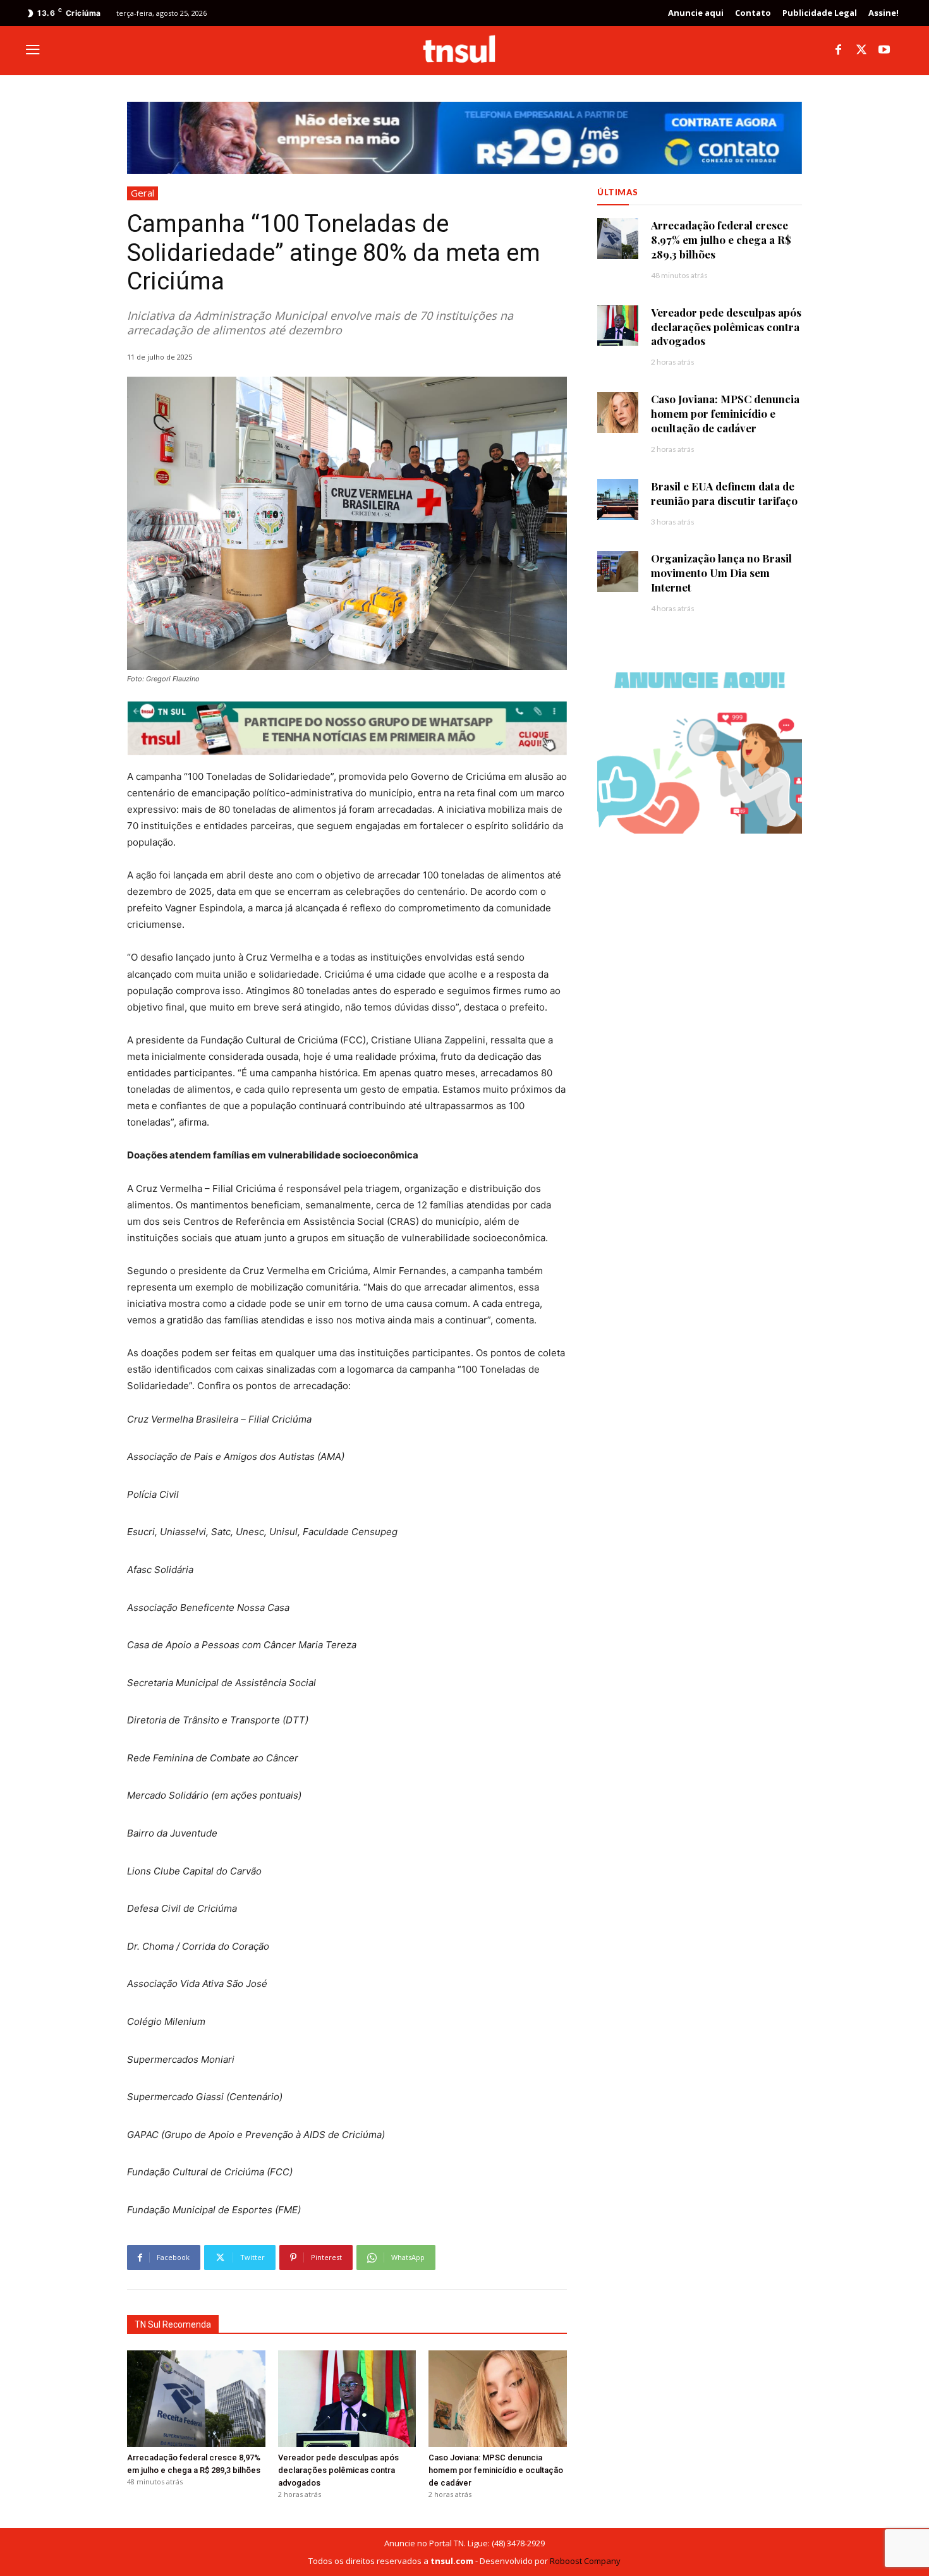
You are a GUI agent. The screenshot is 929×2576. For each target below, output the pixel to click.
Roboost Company (585, 2561)
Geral (143, 193)
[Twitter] (861, 51)
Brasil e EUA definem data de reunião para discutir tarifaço (724, 493)
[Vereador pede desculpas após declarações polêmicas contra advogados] (347, 2399)
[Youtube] (884, 51)
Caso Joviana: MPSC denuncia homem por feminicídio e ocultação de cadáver (496, 2470)
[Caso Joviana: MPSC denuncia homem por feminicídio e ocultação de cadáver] (498, 2399)
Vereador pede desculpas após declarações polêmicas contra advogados (338, 2470)
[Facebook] (839, 51)
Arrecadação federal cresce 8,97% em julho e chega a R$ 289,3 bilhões (721, 240)
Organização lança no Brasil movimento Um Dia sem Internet (721, 573)
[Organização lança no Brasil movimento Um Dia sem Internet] (618, 572)
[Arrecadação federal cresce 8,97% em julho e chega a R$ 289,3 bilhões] (196, 2399)
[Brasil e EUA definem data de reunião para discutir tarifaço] (618, 500)
